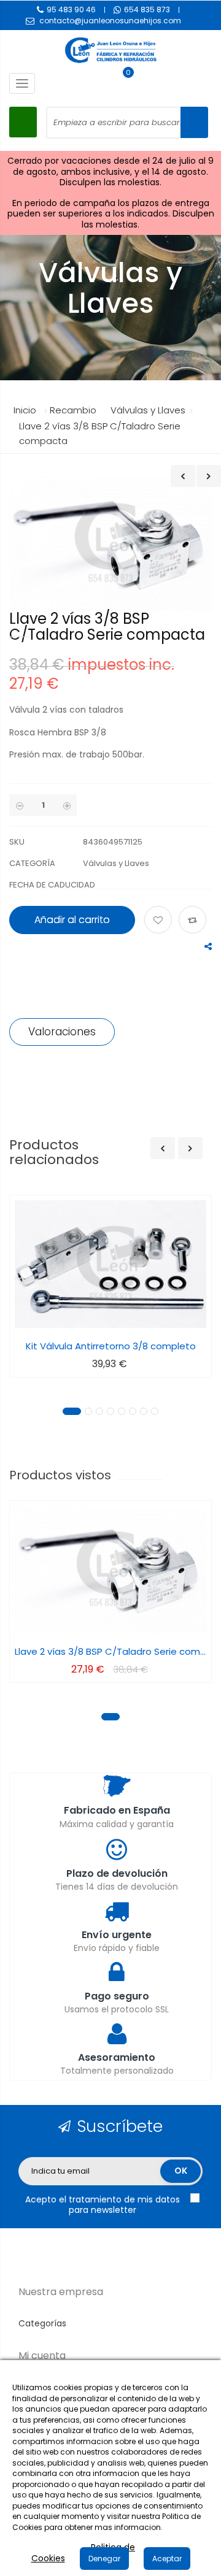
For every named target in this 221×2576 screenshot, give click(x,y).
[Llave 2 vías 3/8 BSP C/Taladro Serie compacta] (110, 1570)
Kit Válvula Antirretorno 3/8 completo (111, 1346)
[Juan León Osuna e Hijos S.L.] (110, 50)
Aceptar (167, 2559)
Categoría (32, 863)
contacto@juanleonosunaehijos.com (110, 21)
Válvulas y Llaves (116, 863)
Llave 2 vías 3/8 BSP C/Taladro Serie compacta (110, 1651)
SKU (17, 842)
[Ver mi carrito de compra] (122, 83)
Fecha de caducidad (52, 885)
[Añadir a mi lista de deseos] (160, 921)
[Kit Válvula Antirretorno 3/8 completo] (110, 1264)
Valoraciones (62, 1032)
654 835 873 (147, 10)
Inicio (25, 410)
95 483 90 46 (71, 10)
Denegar (104, 2559)
